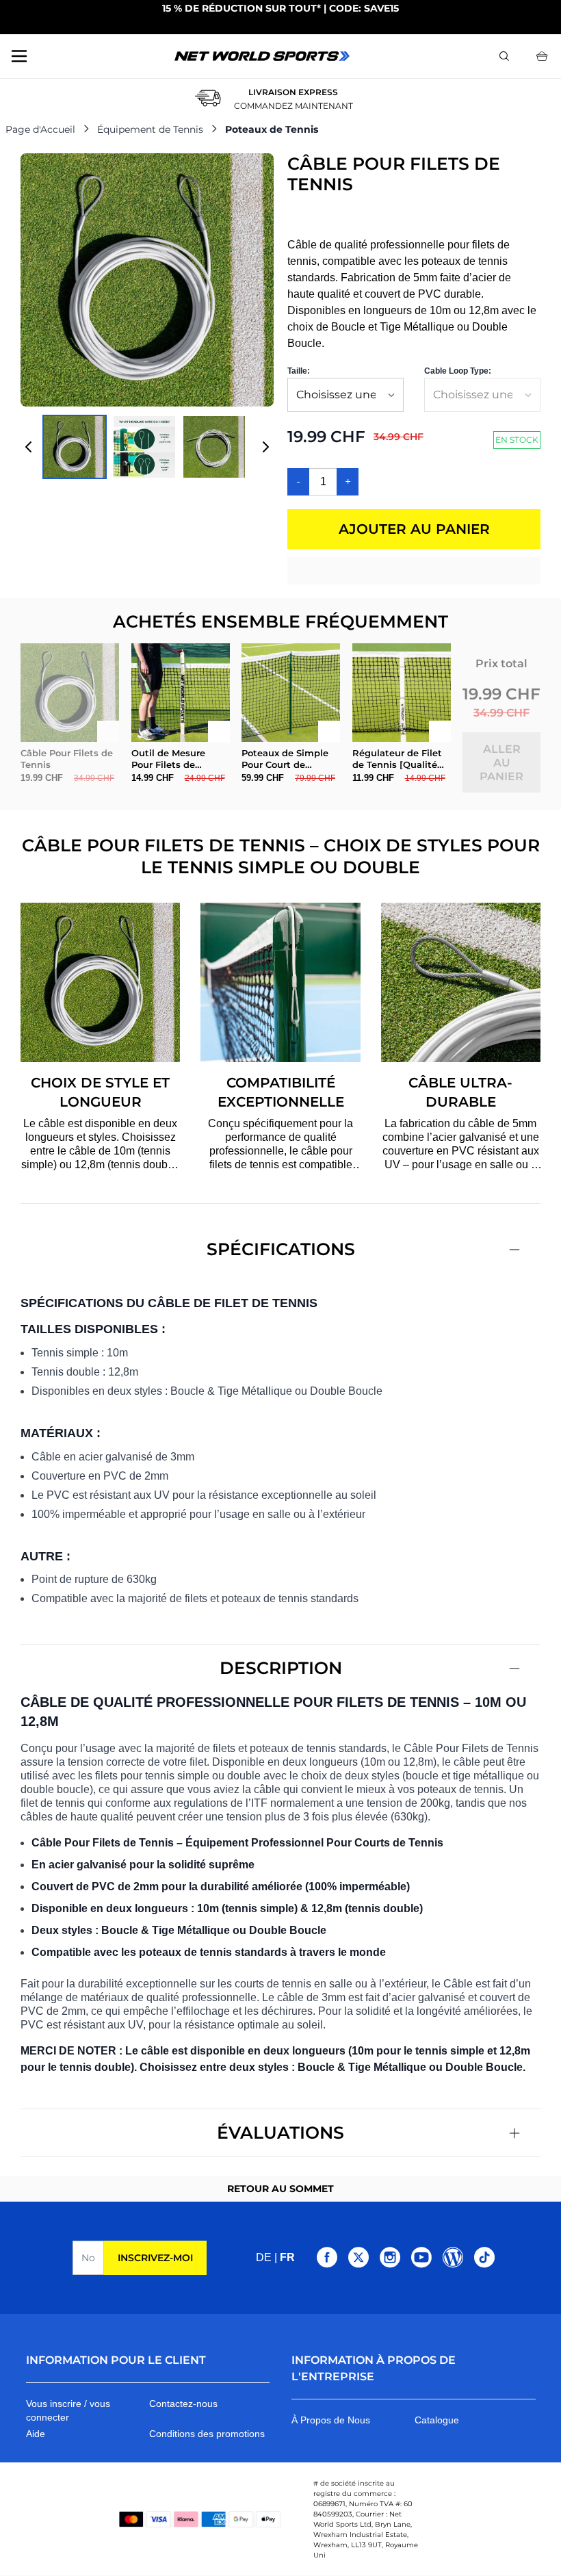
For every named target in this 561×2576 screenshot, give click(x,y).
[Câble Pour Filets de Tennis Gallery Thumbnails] (147, 447)
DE (264, 2257)
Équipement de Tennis (150, 129)
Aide (36, 2434)
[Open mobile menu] (19, 56)
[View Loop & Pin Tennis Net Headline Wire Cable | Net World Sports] (214, 447)
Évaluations (280, 2133)
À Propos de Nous (331, 2420)
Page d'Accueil (40, 129)
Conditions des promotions (207, 2434)
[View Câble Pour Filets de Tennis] (144, 447)
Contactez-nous (183, 2404)
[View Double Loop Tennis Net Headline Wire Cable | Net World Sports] (75, 447)
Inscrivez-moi (155, 2258)
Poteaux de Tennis (272, 129)
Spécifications (281, 1249)
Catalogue (437, 2420)
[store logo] (262, 56)
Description (281, 1668)
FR (287, 2257)
